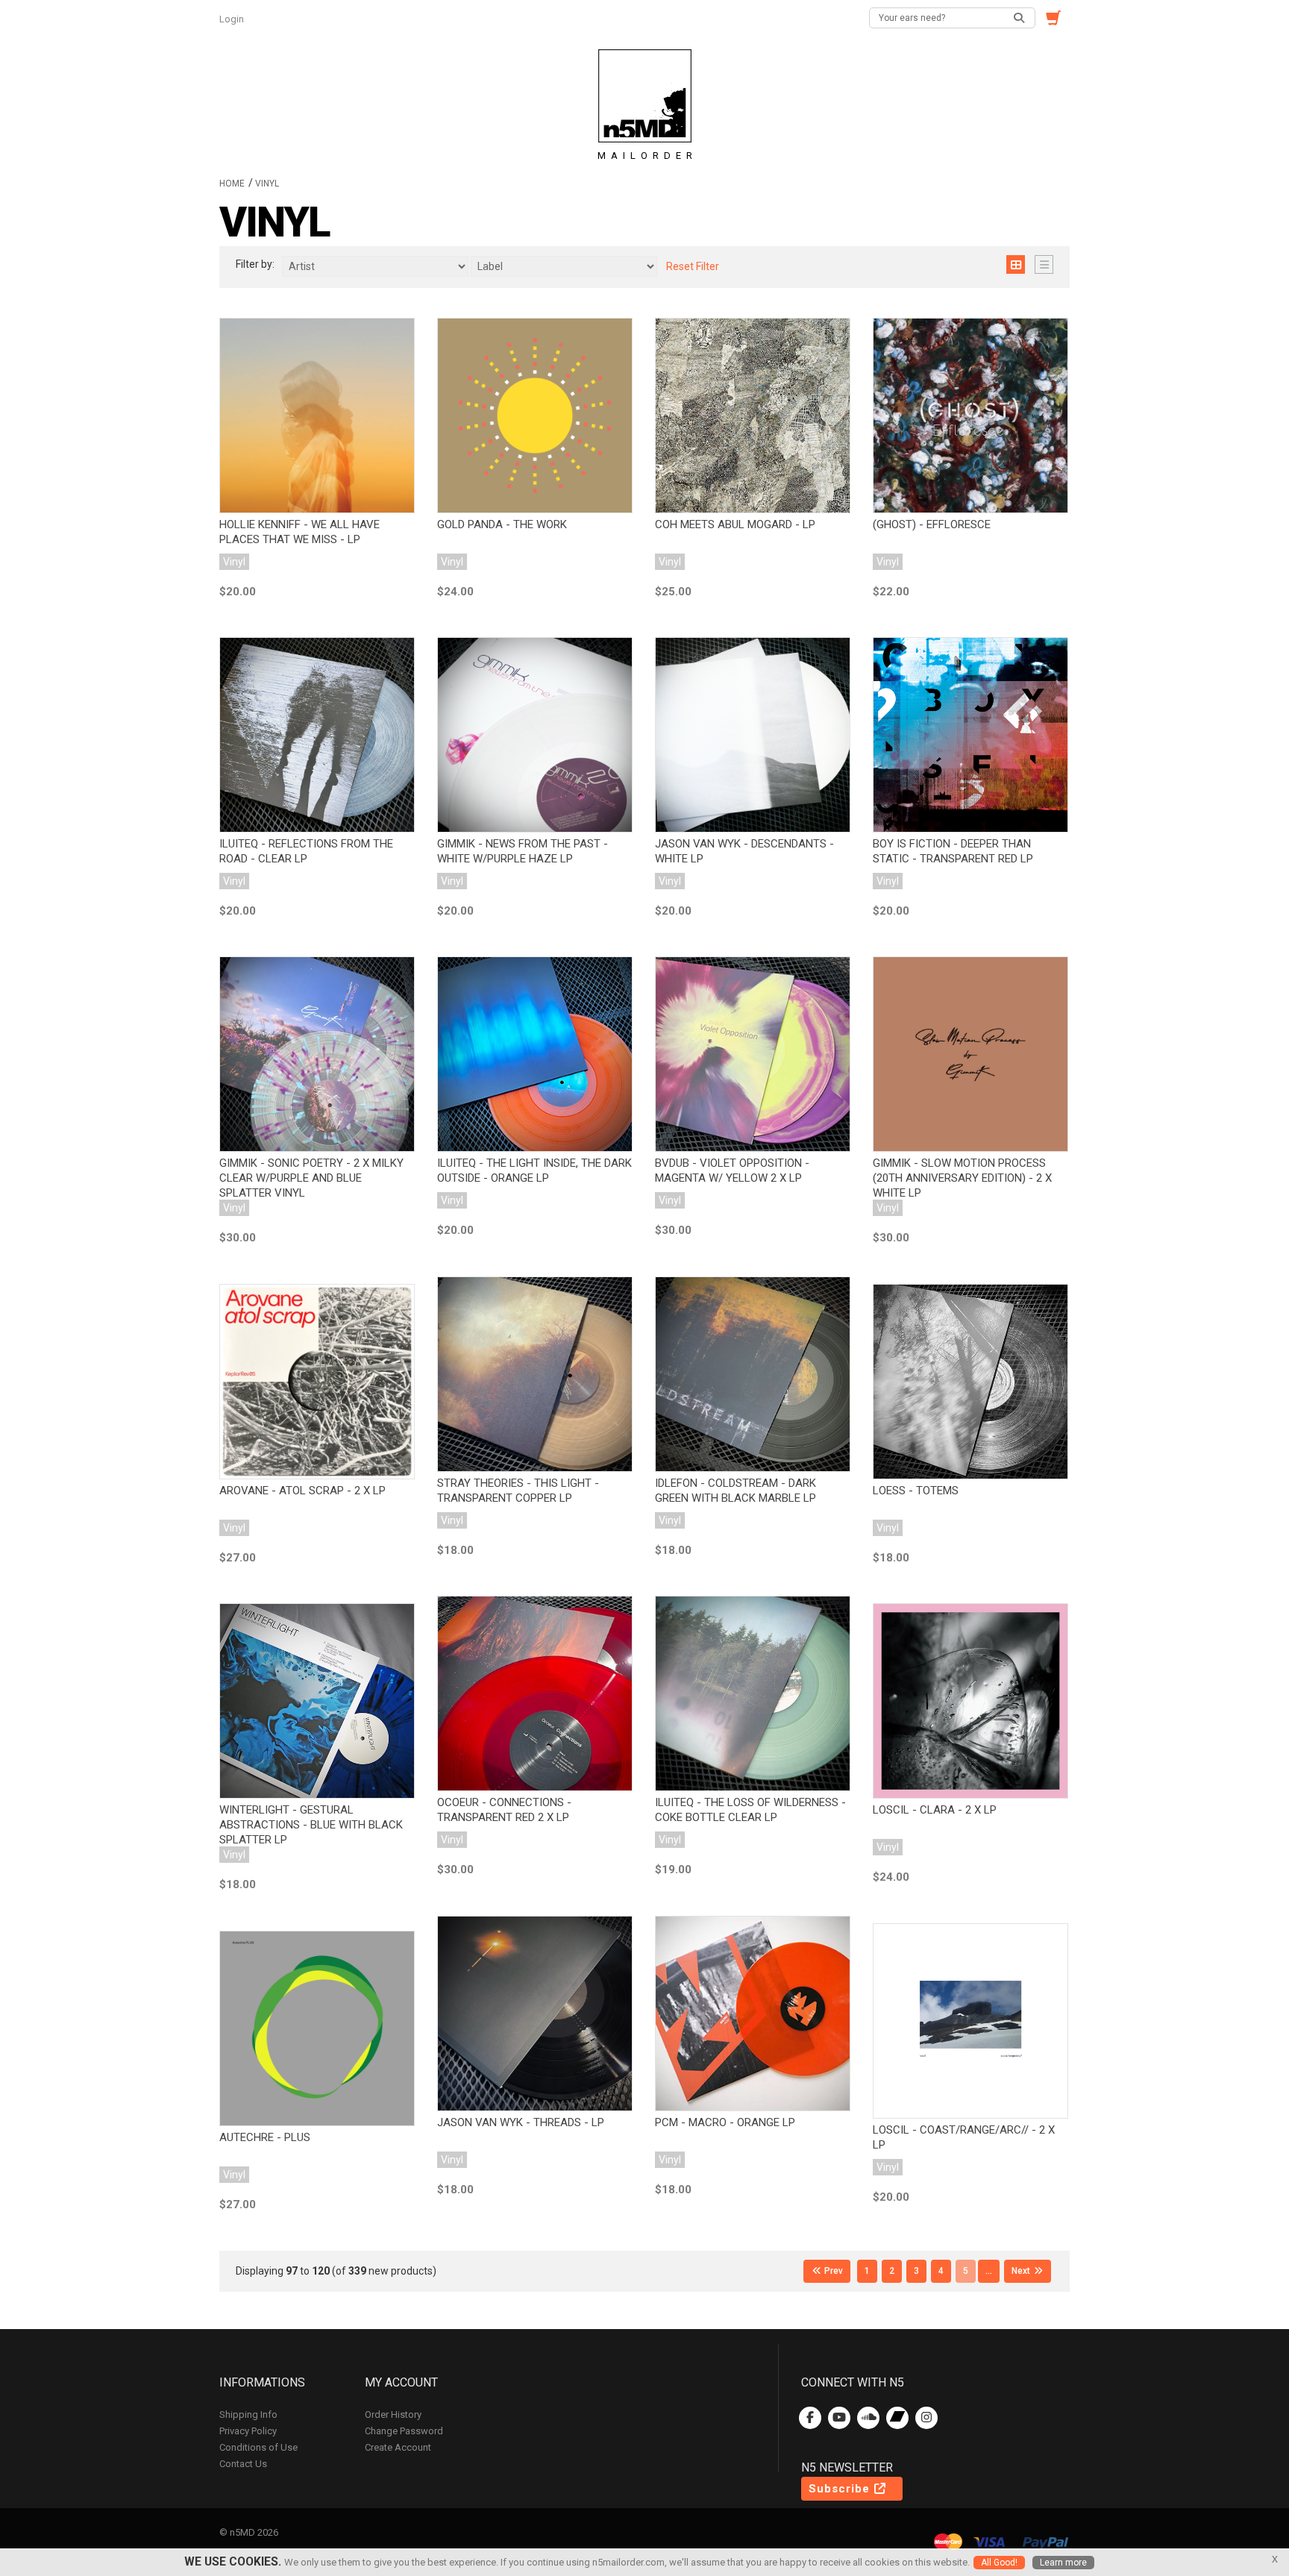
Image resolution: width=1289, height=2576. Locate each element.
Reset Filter (693, 266)
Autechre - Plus (265, 2137)
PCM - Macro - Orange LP (725, 2122)
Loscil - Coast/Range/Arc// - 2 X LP (964, 2137)
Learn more (1063, 2563)
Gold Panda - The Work (502, 524)
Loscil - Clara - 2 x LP (935, 1810)
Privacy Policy (248, 2431)
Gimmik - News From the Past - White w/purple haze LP (523, 851)
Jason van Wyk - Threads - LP (521, 2122)
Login (233, 19)
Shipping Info (248, 2414)
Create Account (398, 2447)
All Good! (999, 2563)
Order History (393, 2414)
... (989, 2271)
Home (232, 184)
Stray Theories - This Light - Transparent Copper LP (518, 1491)
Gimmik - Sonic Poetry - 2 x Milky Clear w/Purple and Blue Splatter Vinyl (311, 1178)
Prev (832, 2271)
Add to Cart (317, 410)
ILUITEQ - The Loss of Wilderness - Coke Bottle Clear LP (750, 1810)
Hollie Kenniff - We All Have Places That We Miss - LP (299, 532)
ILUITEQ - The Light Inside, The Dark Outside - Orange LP (534, 1171)
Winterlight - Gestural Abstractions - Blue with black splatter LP (311, 1825)
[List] (1044, 264)
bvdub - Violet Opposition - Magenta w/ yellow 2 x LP (732, 1171)
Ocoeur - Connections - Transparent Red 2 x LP (504, 1810)
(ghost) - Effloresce (932, 524)
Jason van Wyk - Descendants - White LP (744, 851)
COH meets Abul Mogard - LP (735, 524)
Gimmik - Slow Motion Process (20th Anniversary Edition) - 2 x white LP (962, 1178)
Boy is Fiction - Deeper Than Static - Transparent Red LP (953, 851)
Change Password (404, 2431)
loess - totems (916, 1491)
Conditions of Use (258, 2447)
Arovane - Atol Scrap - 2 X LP (302, 1491)
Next (1022, 2271)
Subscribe (841, 2489)
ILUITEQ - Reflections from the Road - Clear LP (306, 851)
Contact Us (243, 2464)
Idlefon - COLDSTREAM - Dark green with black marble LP (736, 1491)
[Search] (1020, 18)
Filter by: (255, 264)
